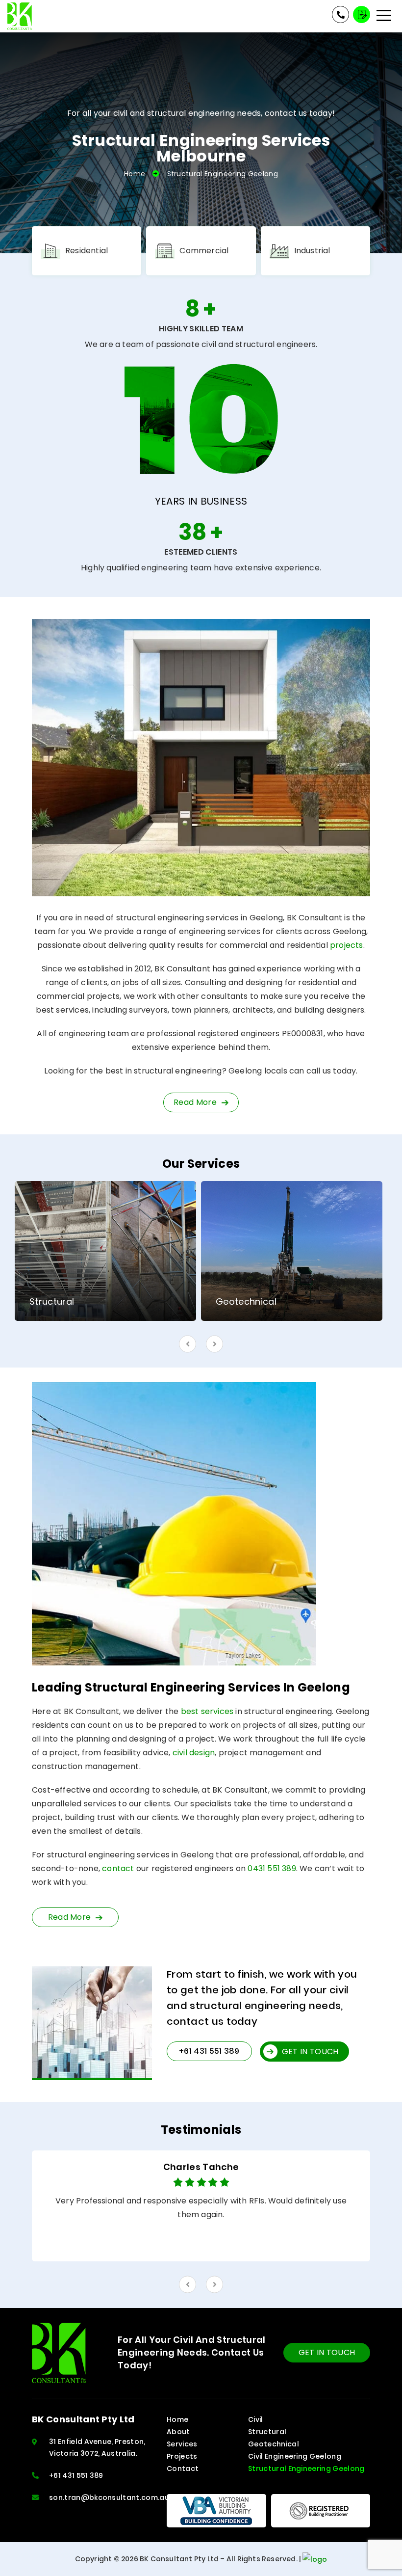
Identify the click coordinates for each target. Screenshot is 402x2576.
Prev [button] (188, 1344)
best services (207, 1711)
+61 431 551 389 (76, 2475)
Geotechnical (274, 2444)
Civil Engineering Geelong (295, 2456)
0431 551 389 (272, 1868)
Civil (256, 2419)
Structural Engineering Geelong (306, 2469)
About (178, 2432)
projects (347, 945)
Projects (182, 2456)
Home (135, 174)
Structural (267, 2432)
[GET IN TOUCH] (362, 14)
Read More (70, 1917)
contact (118, 1868)
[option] (105, 1251)
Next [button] (214, 1344)
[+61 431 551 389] (340, 14)
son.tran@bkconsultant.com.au (109, 2497)
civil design (194, 1753)
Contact (183, 2469)
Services (182, 2444)
